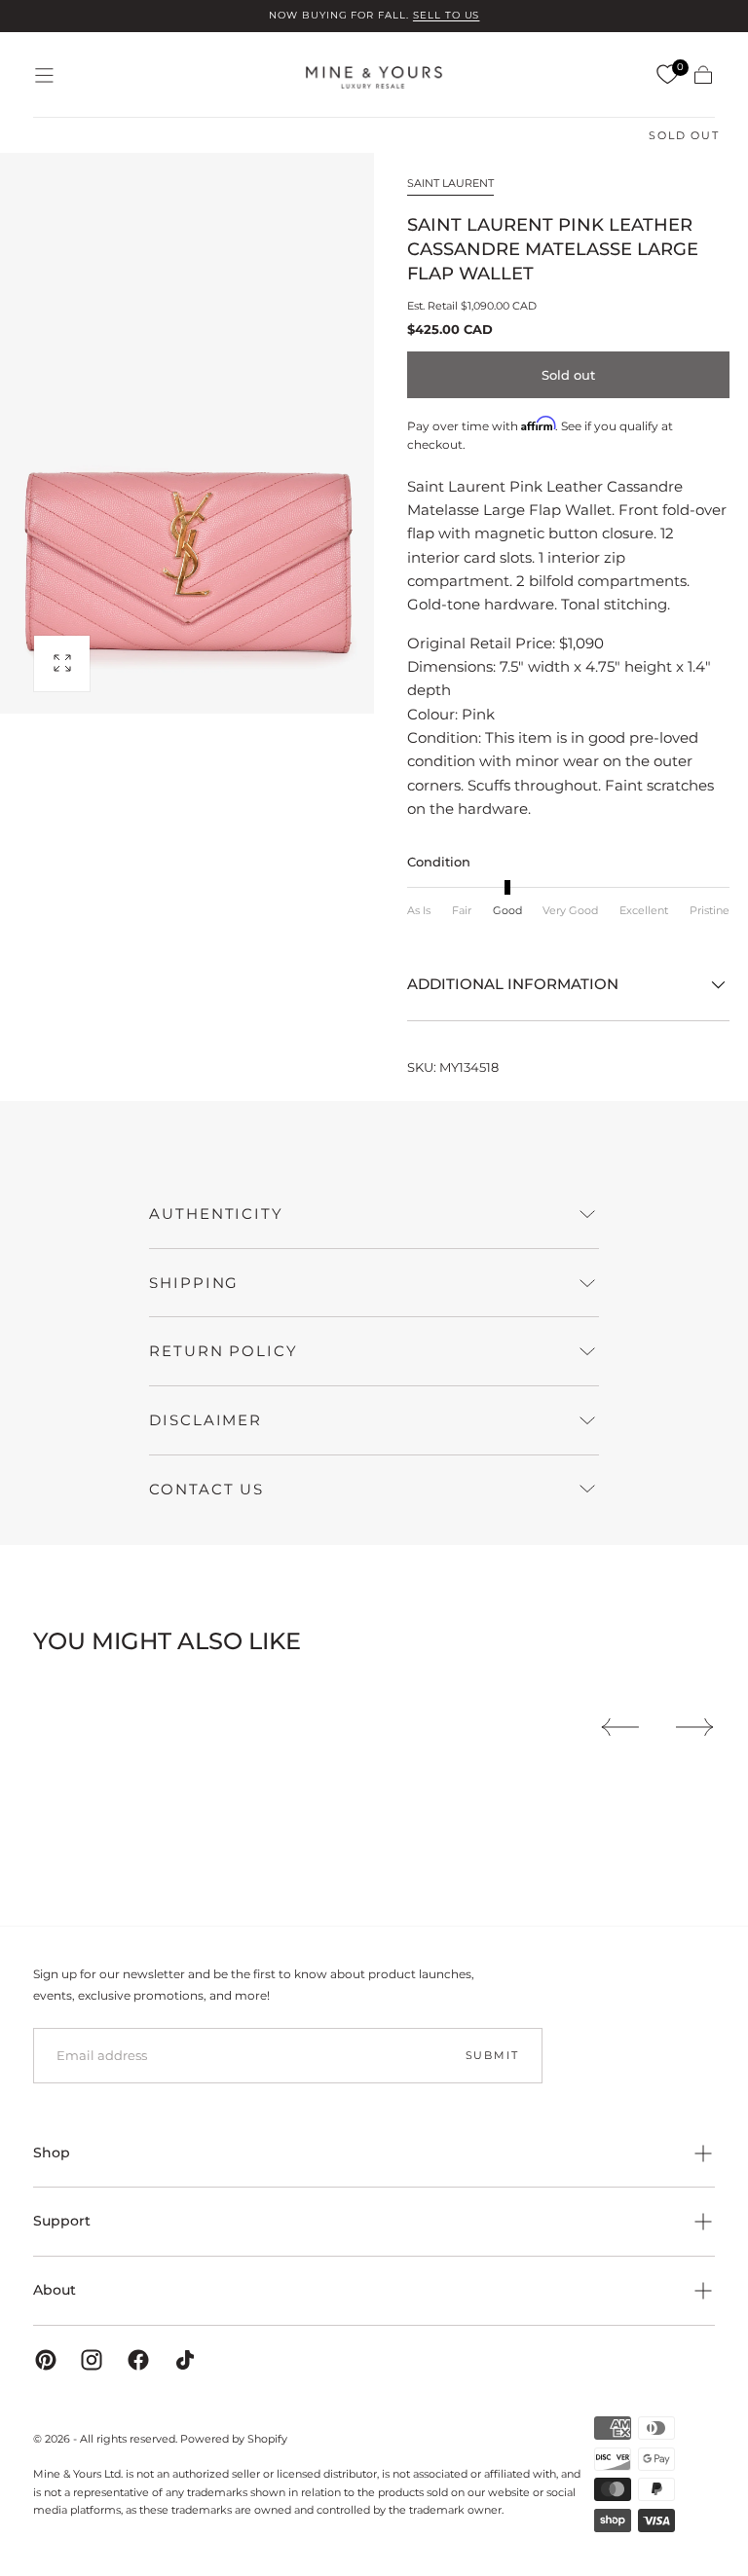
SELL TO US (447, 15)
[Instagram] (92, 2360)
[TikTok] (185, 2360)
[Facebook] (138, 2360)
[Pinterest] (46, 2360)
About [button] (55, 2290)
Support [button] (62, 2221)
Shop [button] (52, 2153)
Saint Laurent (450, 183)
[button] (44, 75)
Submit (492, 2055)
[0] (667, 75)
